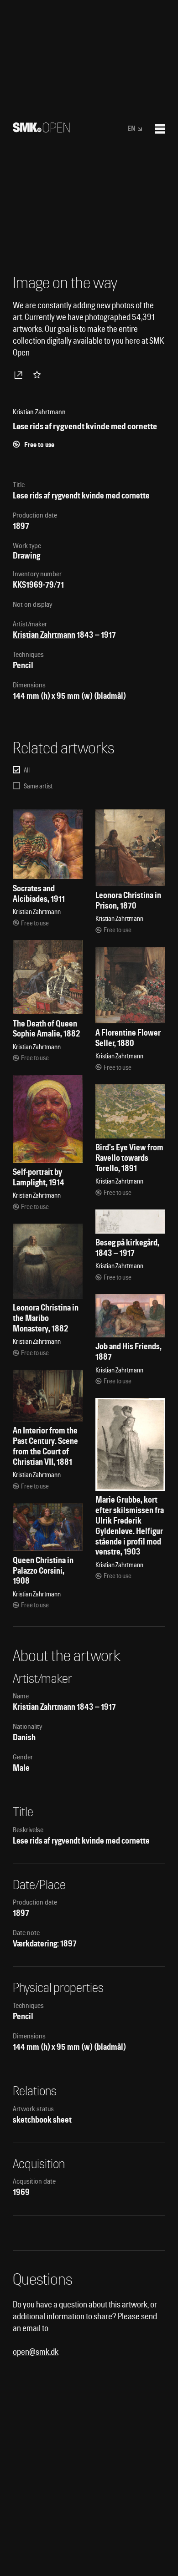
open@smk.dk (36, 2352)
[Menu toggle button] (160, 129)
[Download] (20, 375)
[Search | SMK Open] (41, 130)
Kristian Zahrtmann (44, 635)
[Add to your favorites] (39, 375)
